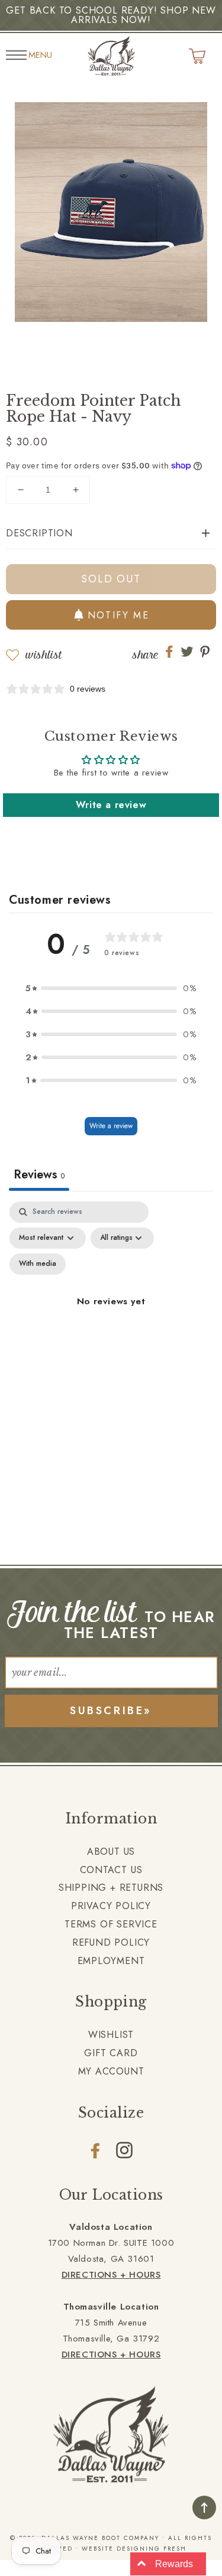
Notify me (119, 615)
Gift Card (111, 2053)
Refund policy (111, 1942)
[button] (111, 534)
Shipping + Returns (111, 1888)
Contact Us (111, 1870)
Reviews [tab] (39, 1175)
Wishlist (44, 655)
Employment (111, 1961)
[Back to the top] (204, 2507)
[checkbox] (38, 1264)
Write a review (111, 805)
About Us (111, 1852)
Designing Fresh (152, 2549)
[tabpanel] (111, 1315)
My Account (111, 2071)
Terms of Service (111, 1924)
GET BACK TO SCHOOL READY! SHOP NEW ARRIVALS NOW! (111, 15)
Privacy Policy (111, 1906)
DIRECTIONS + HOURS (111, 2275)
